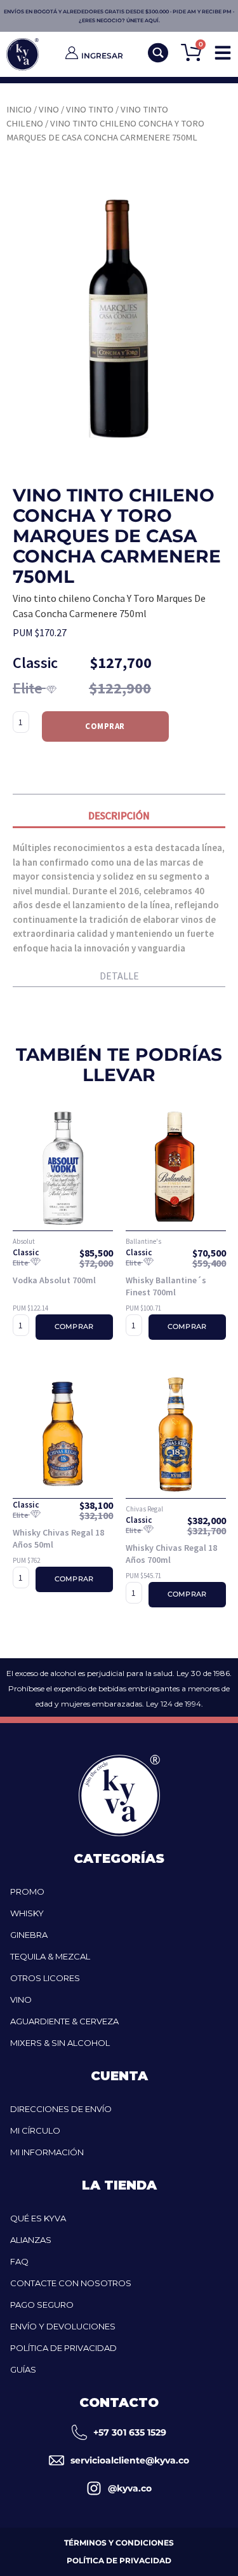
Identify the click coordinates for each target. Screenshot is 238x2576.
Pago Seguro (42, 2305)
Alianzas (31, 2240)
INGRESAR (102, 56)
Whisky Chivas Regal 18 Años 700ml (171, 1554)
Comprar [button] (74, 1327)
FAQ (19, 2261)
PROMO (27, 1891)
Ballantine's (143, 1241)
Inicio (19, 109)
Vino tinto (90, 109)
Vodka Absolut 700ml (54, 1280)
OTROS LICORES (45, 1978)
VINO (21, 2000)
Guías (23, 2369)
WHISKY (27, 1913)
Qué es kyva (38, 2218)
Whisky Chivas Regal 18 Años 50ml (58, 1539)
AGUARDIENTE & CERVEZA (64, 2021)
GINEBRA (29, 1935)
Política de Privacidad (63, 2348)
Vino (49, 109)
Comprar (105, 726)
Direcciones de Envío (61, 2109)
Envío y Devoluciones (63, 2326)
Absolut (24, 1241)
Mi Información (47, 2152)
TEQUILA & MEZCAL (50, 1956)
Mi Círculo (35, 2130)
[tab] (119, 818)
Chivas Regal (144, 1509)
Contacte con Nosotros (71, 2283)
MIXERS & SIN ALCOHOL (60, 2043)
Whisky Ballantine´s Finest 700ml (166, 1286)
